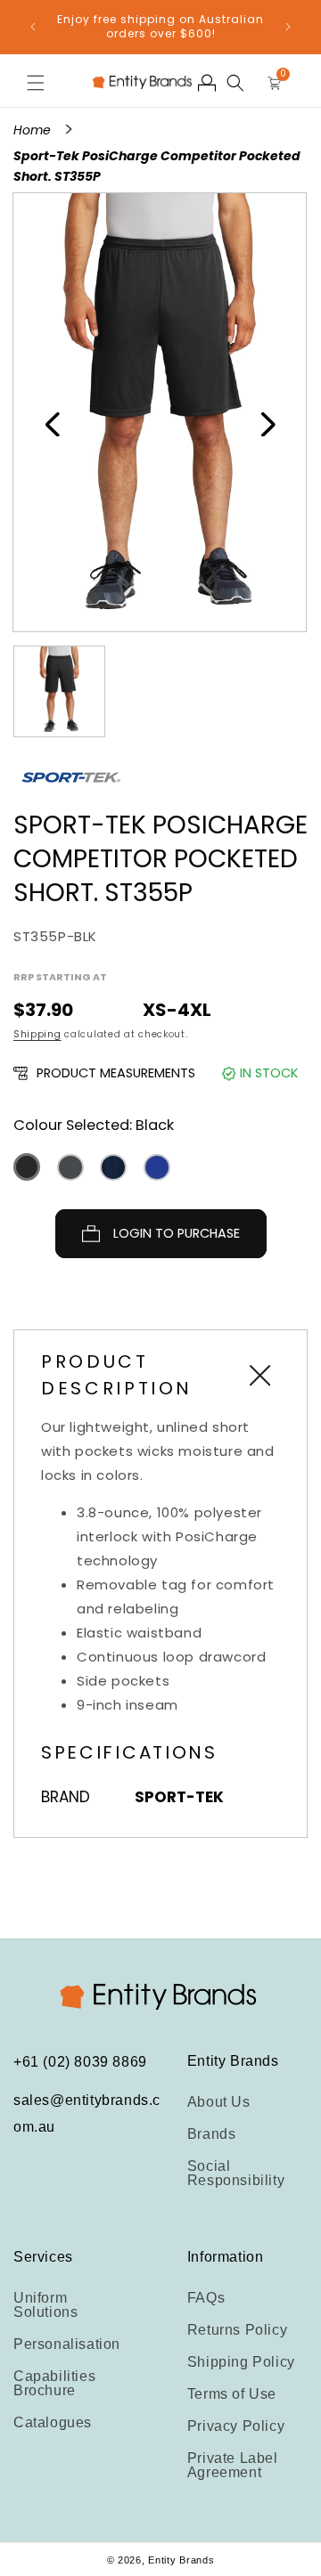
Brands (212, 2134)
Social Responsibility (236, 2173)
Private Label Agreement (233, 2465)
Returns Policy (237, 2330)
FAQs (206, 2298)
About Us (219, 2102)
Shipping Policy (241, 2362)
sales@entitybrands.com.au (87, 2113)
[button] (36, 83)
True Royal (157, 1167)
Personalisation (67, 2344)
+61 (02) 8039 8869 (80, 2062)
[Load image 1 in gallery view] (59, 691)
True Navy (113, 1167)
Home (34, 130)
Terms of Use (232, 2394)
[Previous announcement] (33, 27)
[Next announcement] (288, 27)
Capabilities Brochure (54, 2383)
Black (27, 1167)
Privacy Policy (236, 2426)
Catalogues (53, 2422)
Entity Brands (181, 2560)
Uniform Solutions (45, 2305)
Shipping (37, 1034)
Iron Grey (70, 1167)
